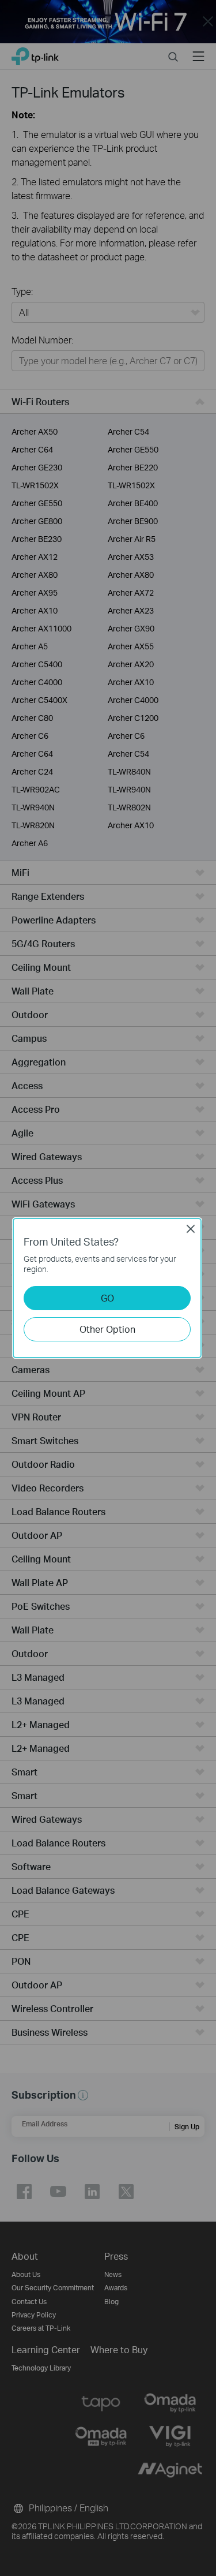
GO (107, 1298)
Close (191, 1229)
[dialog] (108, 1288)
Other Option (107, 1329)
